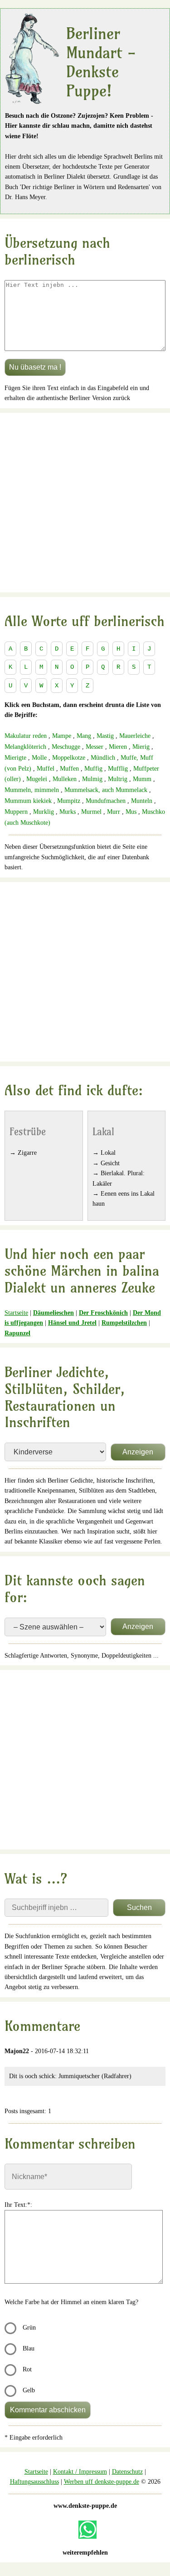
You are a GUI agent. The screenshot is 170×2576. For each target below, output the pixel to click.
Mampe (62, 736)
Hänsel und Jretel (72, 1323)
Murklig (44, 812)
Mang (84, 736)
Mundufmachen (106, 801)
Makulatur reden (26, 736)
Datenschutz (127, 2472)
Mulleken (65, 779)
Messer (95, 747)
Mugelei (37, 779)
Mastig (105, 736)
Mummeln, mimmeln (32, 790)
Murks (68, 812)
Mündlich (103, 758)
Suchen (139, 1907)
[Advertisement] (85, 503)
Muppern (16, 812)
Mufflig (118, 769)
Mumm (142, 779)
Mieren (118, 747)
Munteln (142, 801)
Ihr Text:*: (18, 2205)
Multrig (118, 779)
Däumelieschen (53, 1313)
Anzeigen (138, 1452)
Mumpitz (69, 801)
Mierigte (15, 758)
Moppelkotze (69, 758)
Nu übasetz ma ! (35, 367)
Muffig (93, 769)
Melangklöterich (25, 747)
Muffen (69, 769)
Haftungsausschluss (34, 2482)
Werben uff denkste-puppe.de (102, 2482)
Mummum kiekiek (28, 801)
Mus (131, 812)
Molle (39, 758)
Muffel (46, 769)
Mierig (141, 747)
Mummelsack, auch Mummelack (106, 790)
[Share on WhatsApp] (87, 2530)
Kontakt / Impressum (80, 2472)
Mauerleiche (135, 736)
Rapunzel (17, 1333)
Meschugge (66, 747)
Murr (114, 812)
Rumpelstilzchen (124, 1323)
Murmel (91, 812)
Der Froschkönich (103, 1313)
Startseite (16, 1313)
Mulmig (92, 779)
